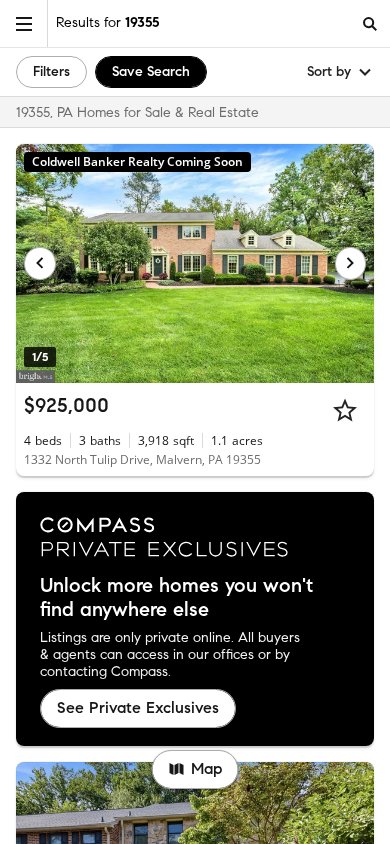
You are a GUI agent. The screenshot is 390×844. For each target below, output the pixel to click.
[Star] (345, 410)
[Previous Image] (40, 263)
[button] (24, 23)
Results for (107, 22)
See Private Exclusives (138, 707)
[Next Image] (351, 263)
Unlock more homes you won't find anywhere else (176, 598)
